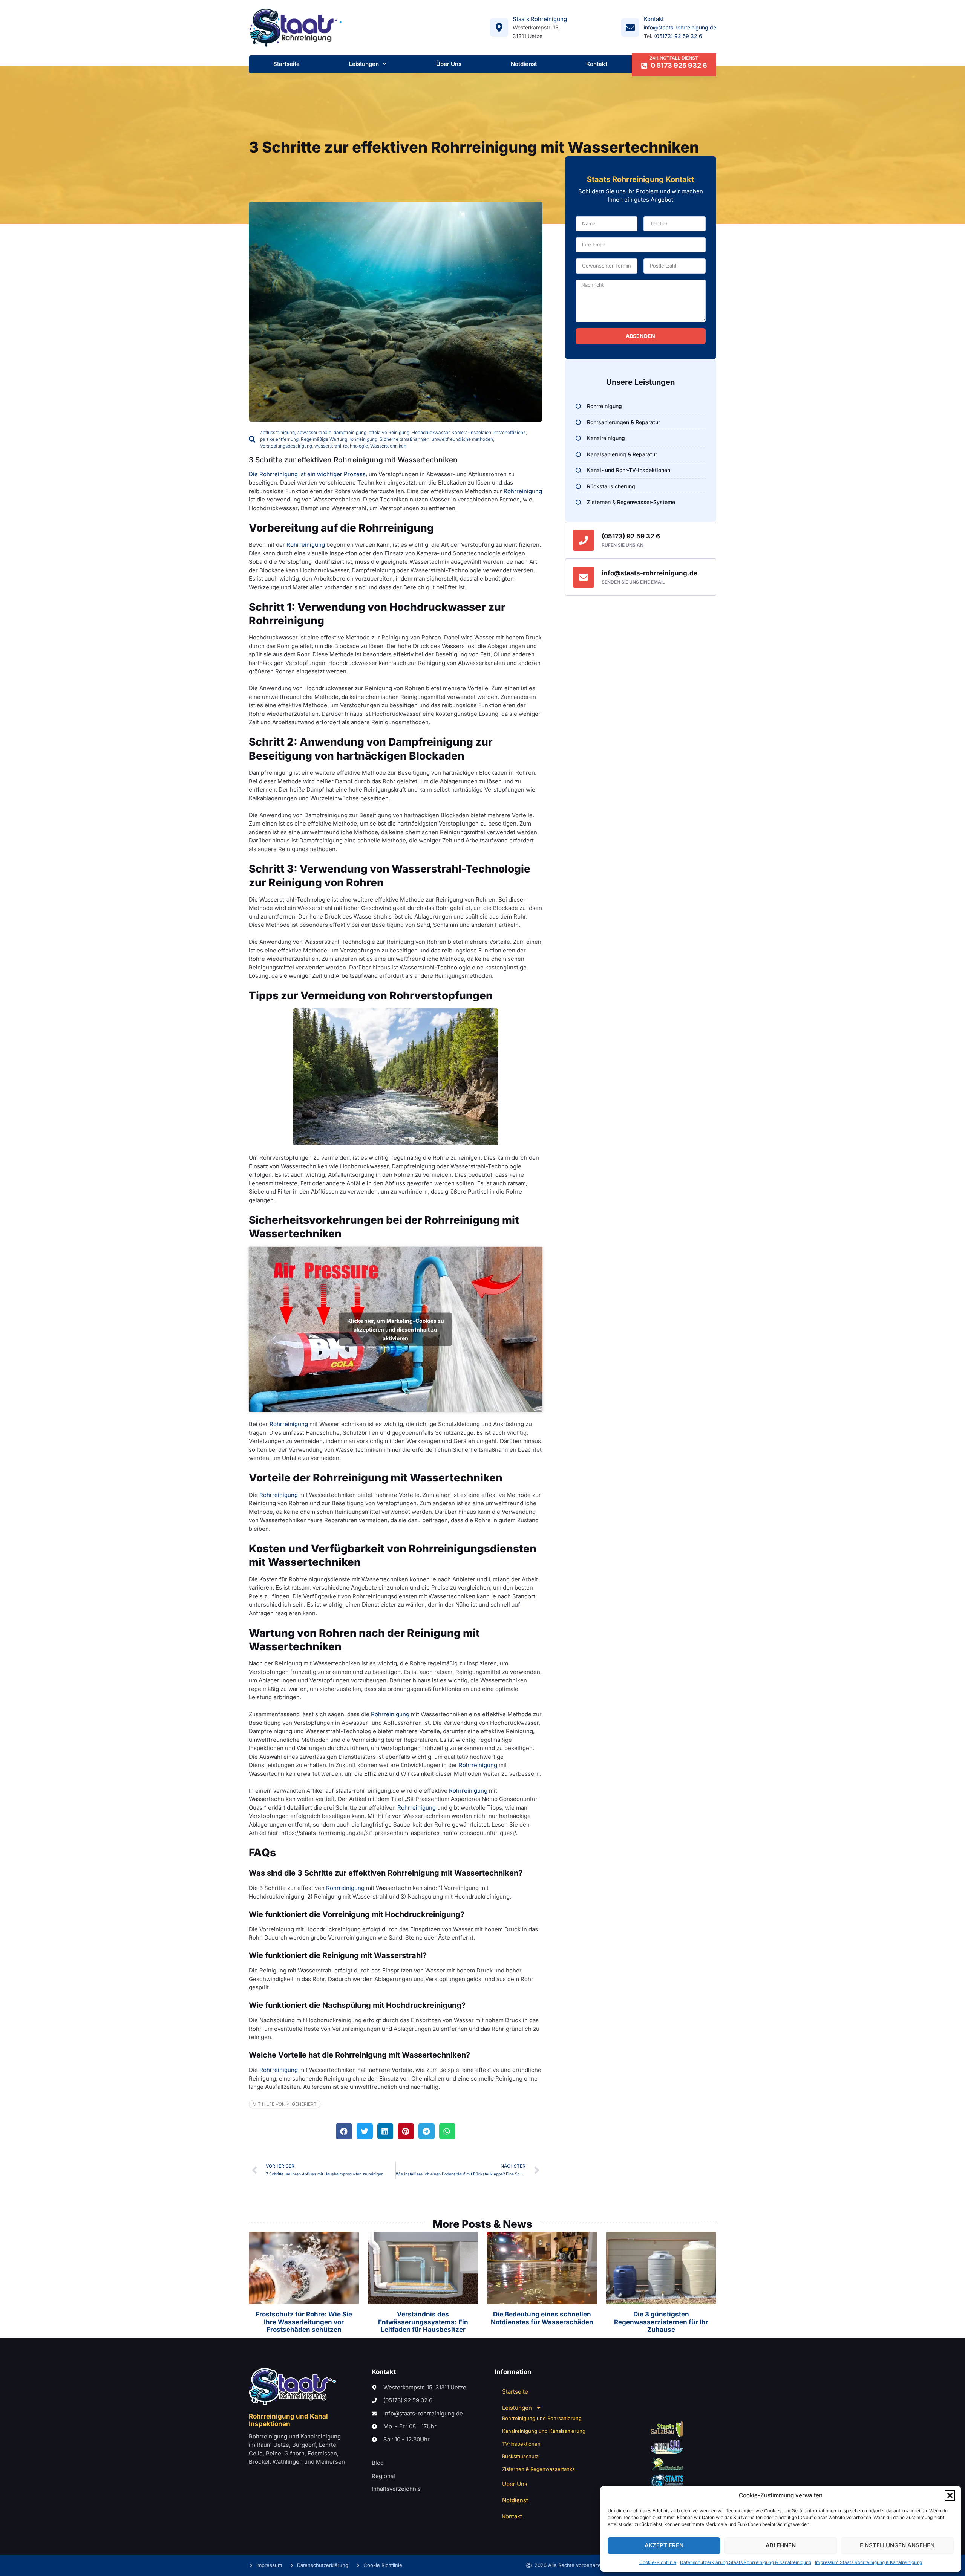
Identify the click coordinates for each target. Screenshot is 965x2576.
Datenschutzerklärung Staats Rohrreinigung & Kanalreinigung (746, 2562)
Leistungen (364, 64)
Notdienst (524, 64)
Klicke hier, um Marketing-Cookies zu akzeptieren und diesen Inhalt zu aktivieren (396, 1329)
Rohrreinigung (523, 491)
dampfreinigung (350, 432)
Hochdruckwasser (430, 432)
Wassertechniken (388, 446)
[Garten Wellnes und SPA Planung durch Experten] (667, 2447)
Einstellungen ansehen (897, 2545)
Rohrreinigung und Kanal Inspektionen (288, 2420)
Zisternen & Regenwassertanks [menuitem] (538, 2469)
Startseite (286, 64)
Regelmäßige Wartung (324, 439)
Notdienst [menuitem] (515, 2500)
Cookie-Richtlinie (658, 2562)
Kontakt (597, 64)
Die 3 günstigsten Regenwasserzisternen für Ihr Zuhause (661, 2322)
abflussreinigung (277, 432)
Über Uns (449, 64)
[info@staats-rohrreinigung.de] (584, 577)
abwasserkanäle (314, 432)
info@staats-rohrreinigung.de (680, 27)
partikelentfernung (279, 439)
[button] (950, 2495)
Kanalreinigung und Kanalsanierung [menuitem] (544, 2431)
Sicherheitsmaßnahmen (404, 439)
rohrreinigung (363, 439)
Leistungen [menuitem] (517, 2408)
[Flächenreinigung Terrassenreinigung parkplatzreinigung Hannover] (667, 2481)
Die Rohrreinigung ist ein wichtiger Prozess (307, 474)
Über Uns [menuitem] (515, 2484)
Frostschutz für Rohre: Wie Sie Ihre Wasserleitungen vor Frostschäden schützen (304, 2322)
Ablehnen (781, 2545)
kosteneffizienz (510, 432)
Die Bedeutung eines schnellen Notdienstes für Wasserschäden (542, 2318)
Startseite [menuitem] (515, 2392)
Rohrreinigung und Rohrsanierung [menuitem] (542, 2418)
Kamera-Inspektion (471, 432)
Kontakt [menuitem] (512, 2516)
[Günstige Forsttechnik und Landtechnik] (667, 2464)
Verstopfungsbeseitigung (286, 446)
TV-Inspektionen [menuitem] (521, 2444)
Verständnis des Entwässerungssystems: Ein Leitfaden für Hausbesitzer (423, 2322)
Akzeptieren (664, 2545)
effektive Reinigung (389, 432)
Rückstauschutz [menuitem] (520, 2456)
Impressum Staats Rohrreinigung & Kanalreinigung (868, 2562)
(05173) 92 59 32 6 (678, 36)
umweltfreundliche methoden (462, 439)
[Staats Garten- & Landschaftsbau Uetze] (667, 2429)
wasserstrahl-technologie (341, 446)
